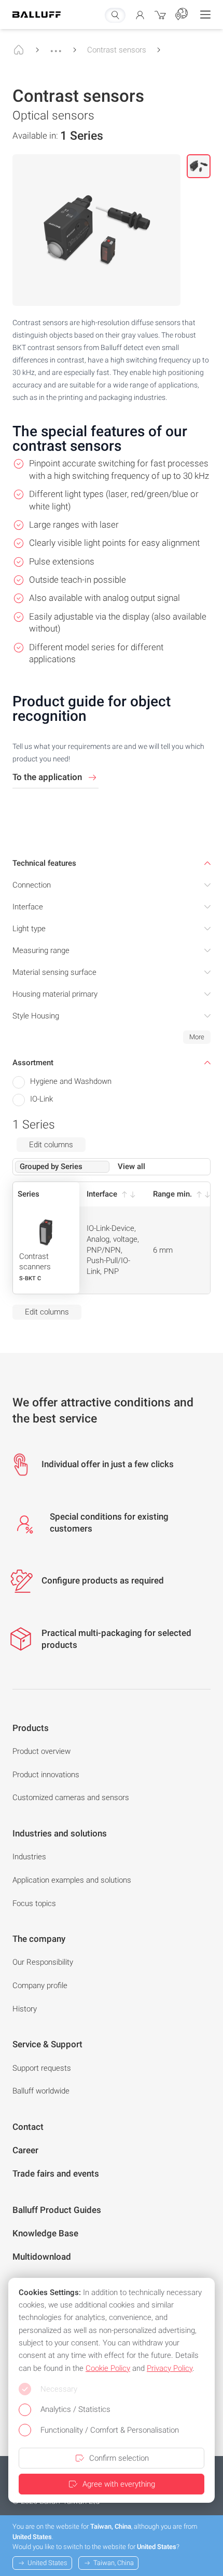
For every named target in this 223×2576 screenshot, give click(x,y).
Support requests (42, 2068)
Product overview (41, 1751)
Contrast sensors (117, 50)
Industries (29, 1857)
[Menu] (205, 15)
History (25, 2009)
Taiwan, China (114, 2563)
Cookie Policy (108, 2368)
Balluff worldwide (41, 2091)
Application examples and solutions (72, 1880)
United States (47, 2563)
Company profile (40, 1985)
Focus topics (34, 1903)
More (197, 1037)
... (56, 46)
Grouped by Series (51, 1166)
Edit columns (51, 1145)
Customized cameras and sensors (71, 1797)
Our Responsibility (43, 1962)
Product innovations (46, 1775)
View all (131, 1166)
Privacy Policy (170, 2368)
